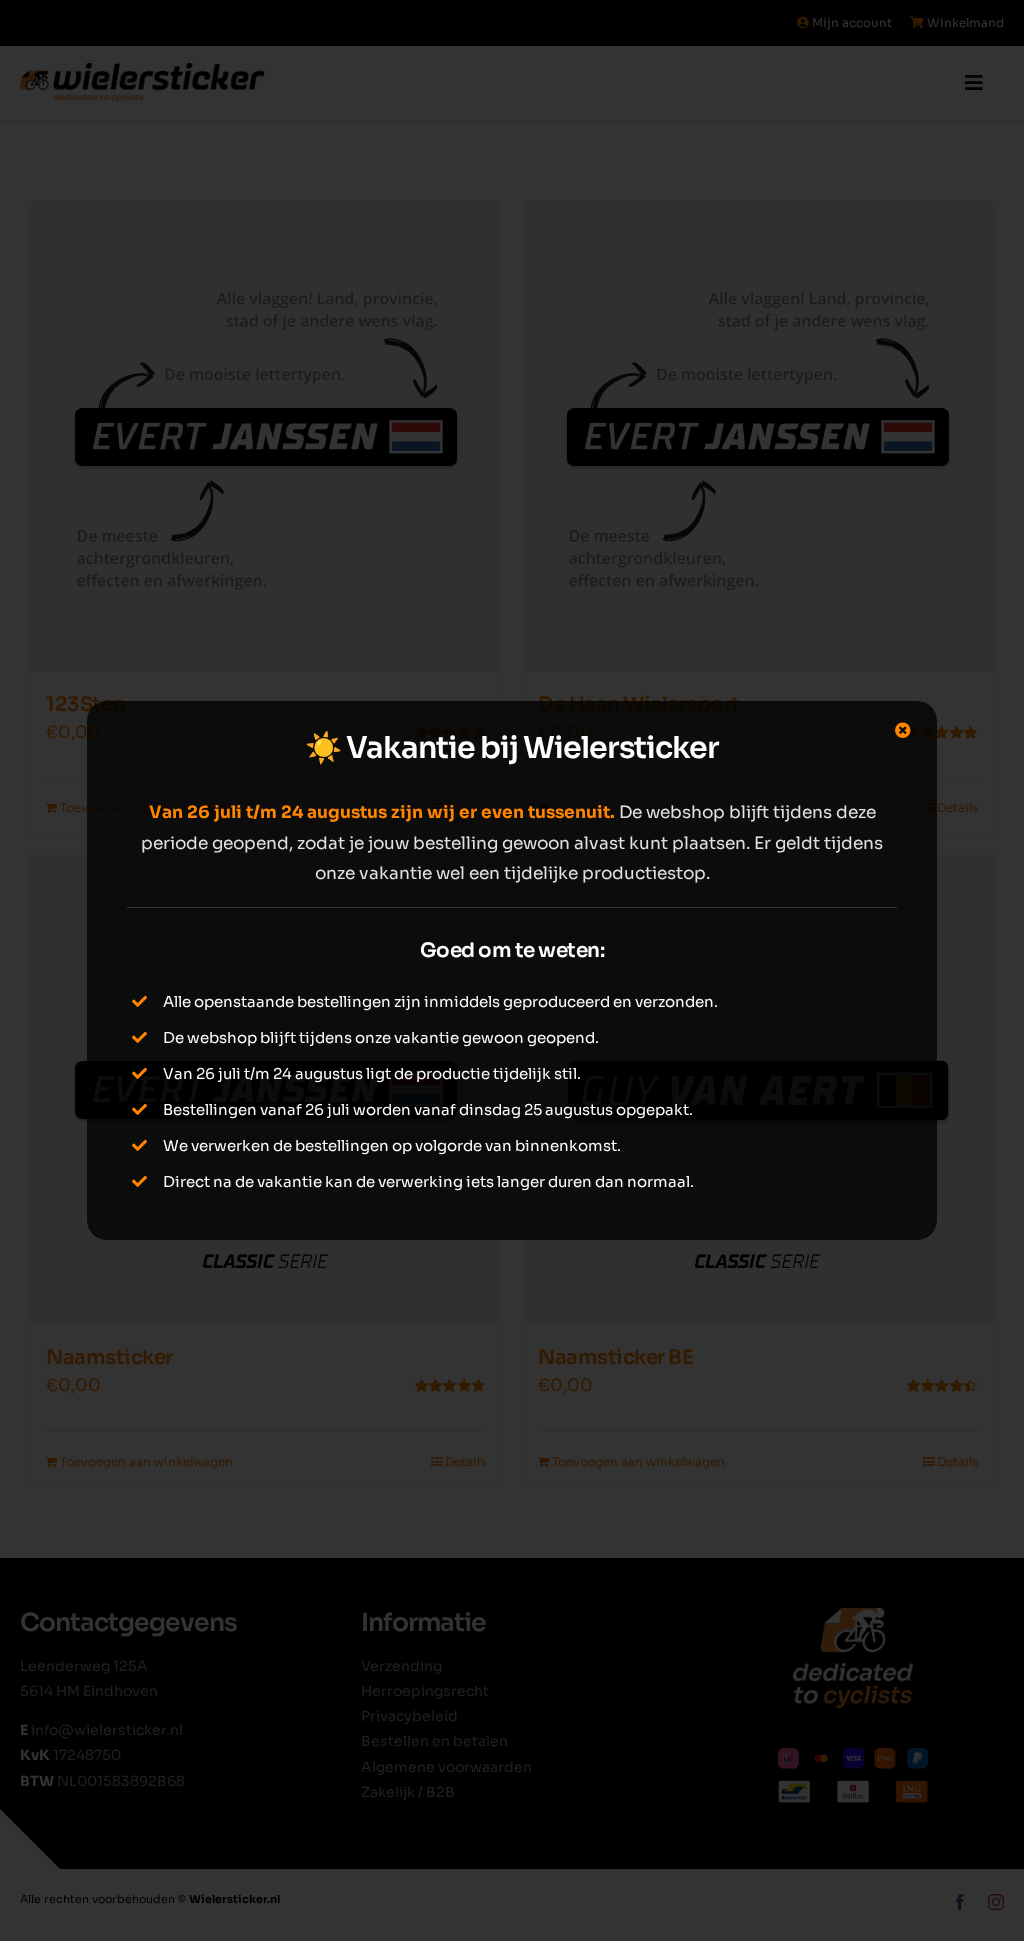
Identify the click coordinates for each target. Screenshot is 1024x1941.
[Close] (903, 730)
